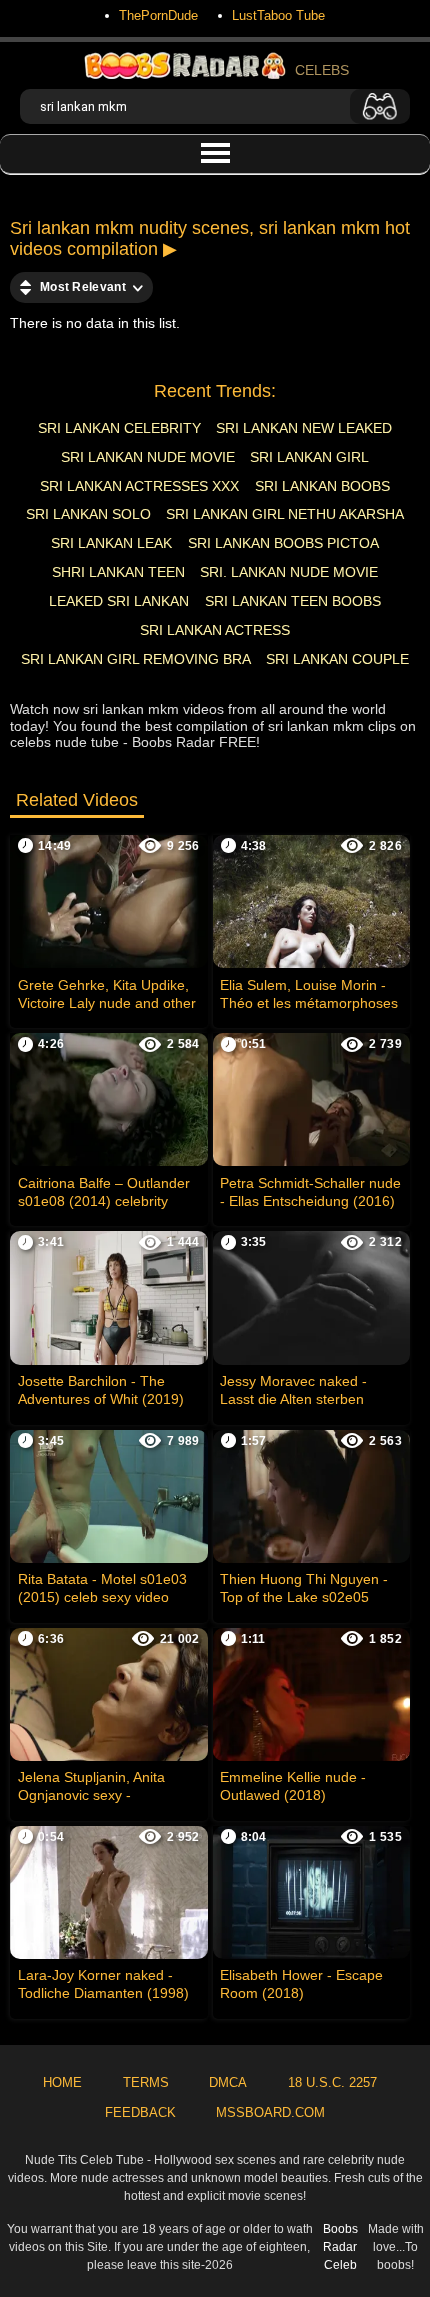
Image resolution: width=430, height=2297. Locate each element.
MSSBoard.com (270, 2112)
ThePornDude (158, 15)
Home (62, 2082)
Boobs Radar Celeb (340, 2247)
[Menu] (215, 154)
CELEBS (322, 70)
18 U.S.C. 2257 (332, 2082)
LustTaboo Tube (278, 15)
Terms (146, 2082)
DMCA (228, 2082)
